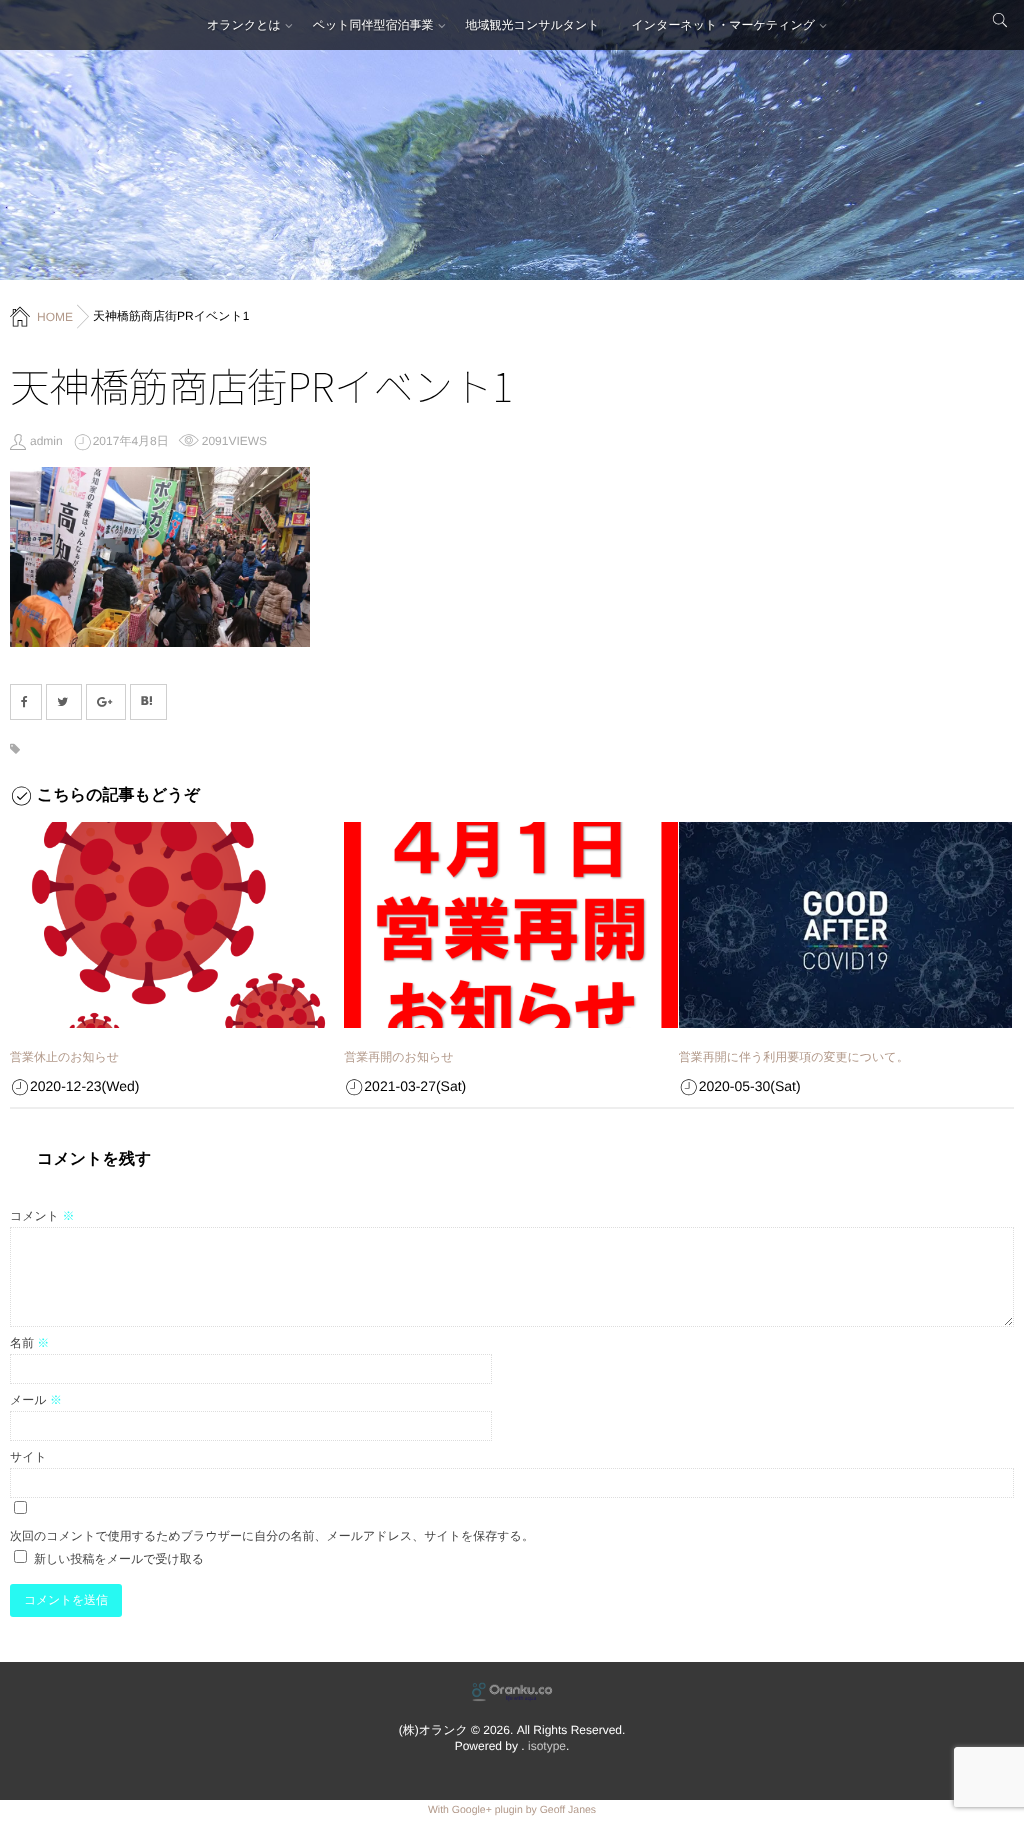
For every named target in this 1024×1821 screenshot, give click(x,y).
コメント (42, 1216)
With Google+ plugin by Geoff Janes (512, 1810)
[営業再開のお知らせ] (510, 924)
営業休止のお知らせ (64, 1057)
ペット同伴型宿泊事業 (373, 25)
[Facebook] (26, 702)
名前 (29, 1343)
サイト (28, 1457)
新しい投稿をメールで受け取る (119, 1559)
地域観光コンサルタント (533, 25)
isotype (547, 1746)
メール (36, 1400)
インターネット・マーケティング (723, 25)
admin (46, 441)
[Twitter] (64, 702)
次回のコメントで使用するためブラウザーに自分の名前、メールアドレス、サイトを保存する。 (272, 1536)
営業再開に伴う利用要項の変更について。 (794, 1057)
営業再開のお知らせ (398, 1057)
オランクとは (244, 25)
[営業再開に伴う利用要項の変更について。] (845, 924)
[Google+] (106, 702)
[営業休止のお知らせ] (176, 924)
